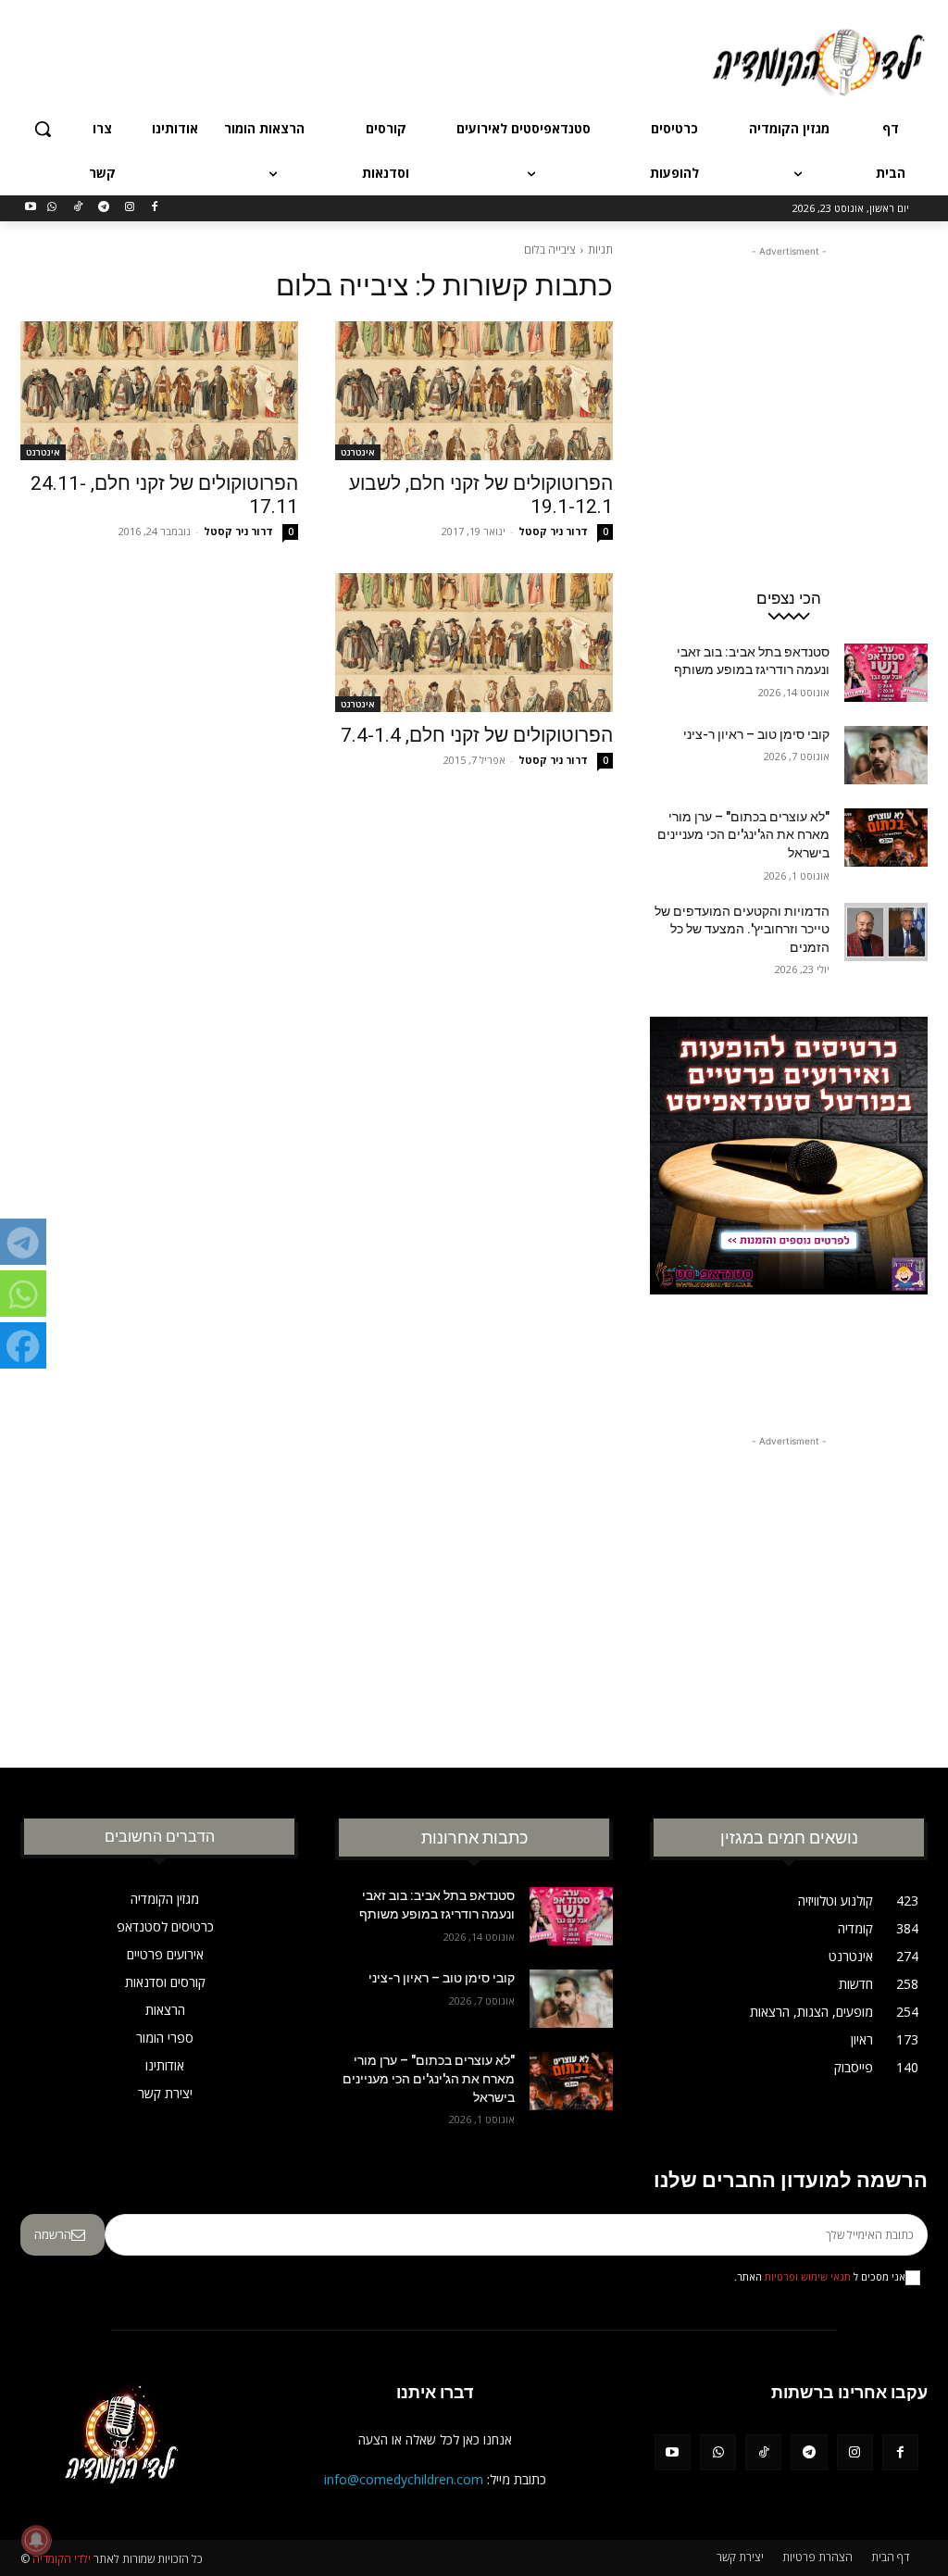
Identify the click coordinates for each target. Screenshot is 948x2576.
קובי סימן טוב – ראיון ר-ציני (756, 734)
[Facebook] (155, 208)
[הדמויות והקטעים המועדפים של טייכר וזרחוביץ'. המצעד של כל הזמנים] (886, 932)
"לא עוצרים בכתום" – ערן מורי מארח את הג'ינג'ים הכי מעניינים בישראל (743, 835)
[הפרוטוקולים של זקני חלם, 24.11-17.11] (159, 391)
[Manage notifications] (36, 2540)
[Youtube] (31, 208)
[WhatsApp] (52, 208)
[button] (43, 129)
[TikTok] (78, 208)
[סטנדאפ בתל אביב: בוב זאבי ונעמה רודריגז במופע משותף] (886, 673)
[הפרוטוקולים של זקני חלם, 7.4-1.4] (474, 643)
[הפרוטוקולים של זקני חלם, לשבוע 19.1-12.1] (474, 391)
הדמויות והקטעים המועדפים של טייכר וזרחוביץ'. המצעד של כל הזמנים (742, 929)
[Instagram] (129, 208)
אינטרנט (358, 452)
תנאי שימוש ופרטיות (808, 2277)
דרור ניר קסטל (553, 531)
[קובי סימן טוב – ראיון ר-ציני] (886, 755)
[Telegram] (103, 208)
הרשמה (53, 2234)
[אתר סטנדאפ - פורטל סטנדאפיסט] (789, 1202)
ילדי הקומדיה (62, 2559)
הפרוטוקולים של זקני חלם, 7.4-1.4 (477, 735)
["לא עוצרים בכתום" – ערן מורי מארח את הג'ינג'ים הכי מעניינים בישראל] (886, 838)
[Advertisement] (493, 59)
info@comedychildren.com (404, 2479)
